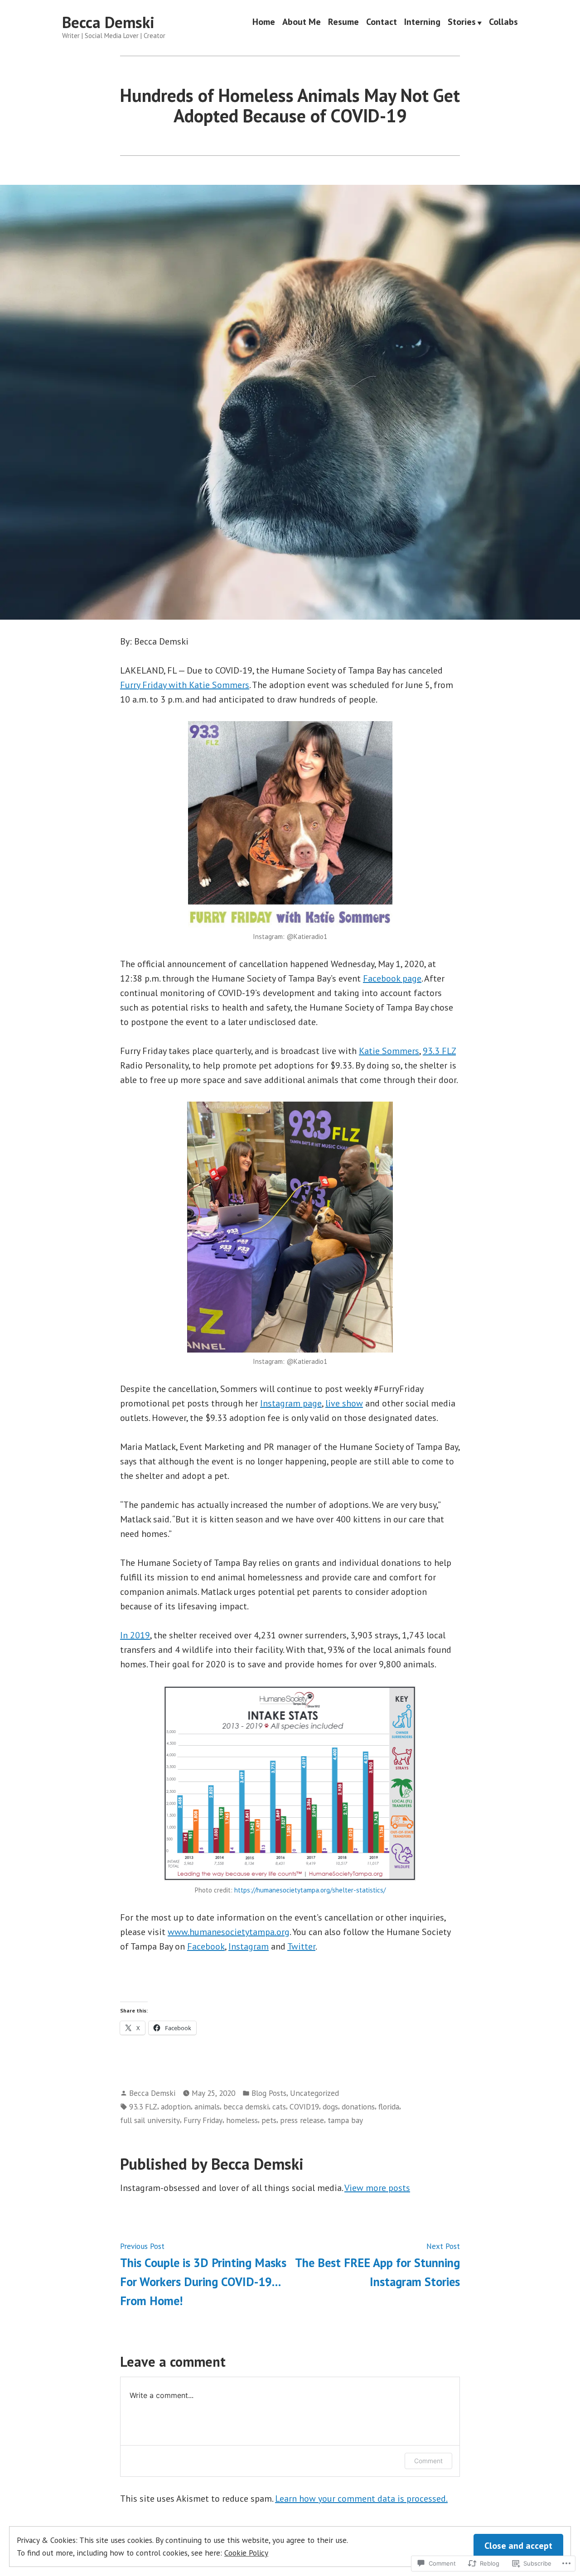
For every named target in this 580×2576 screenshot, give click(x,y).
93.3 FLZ (439, 1051)
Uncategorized (314, 2093)
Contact (382, 23)
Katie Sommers (389, 1051)
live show (344, 1403)
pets (269, 2120)
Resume (343, 23)
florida (389, 2107)
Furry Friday (203, 2120)
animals (207, 2107)
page (392, 978)
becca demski (246, 2107)
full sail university (150, 2120)
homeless (242, 2120)
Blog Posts (269, 2093)
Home (264, 23)
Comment (428, 2461)
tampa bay (345, 2120)
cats (279, 2107)
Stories (462, 23)
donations (358, 2107)
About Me (302, 23)
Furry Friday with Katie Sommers (185, 685)
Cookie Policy (246, 2553)
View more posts (377, 2188)
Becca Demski (108, 22)
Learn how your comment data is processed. (361, 2499)
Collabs (503, 23)
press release (302, 2120)
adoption (176, 2107)
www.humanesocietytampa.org (229, 1932)
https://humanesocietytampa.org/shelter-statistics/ (310, 1890)
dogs (330, 2107)
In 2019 (135, 1635)
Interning (422, 23)
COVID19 (304, 2107)
